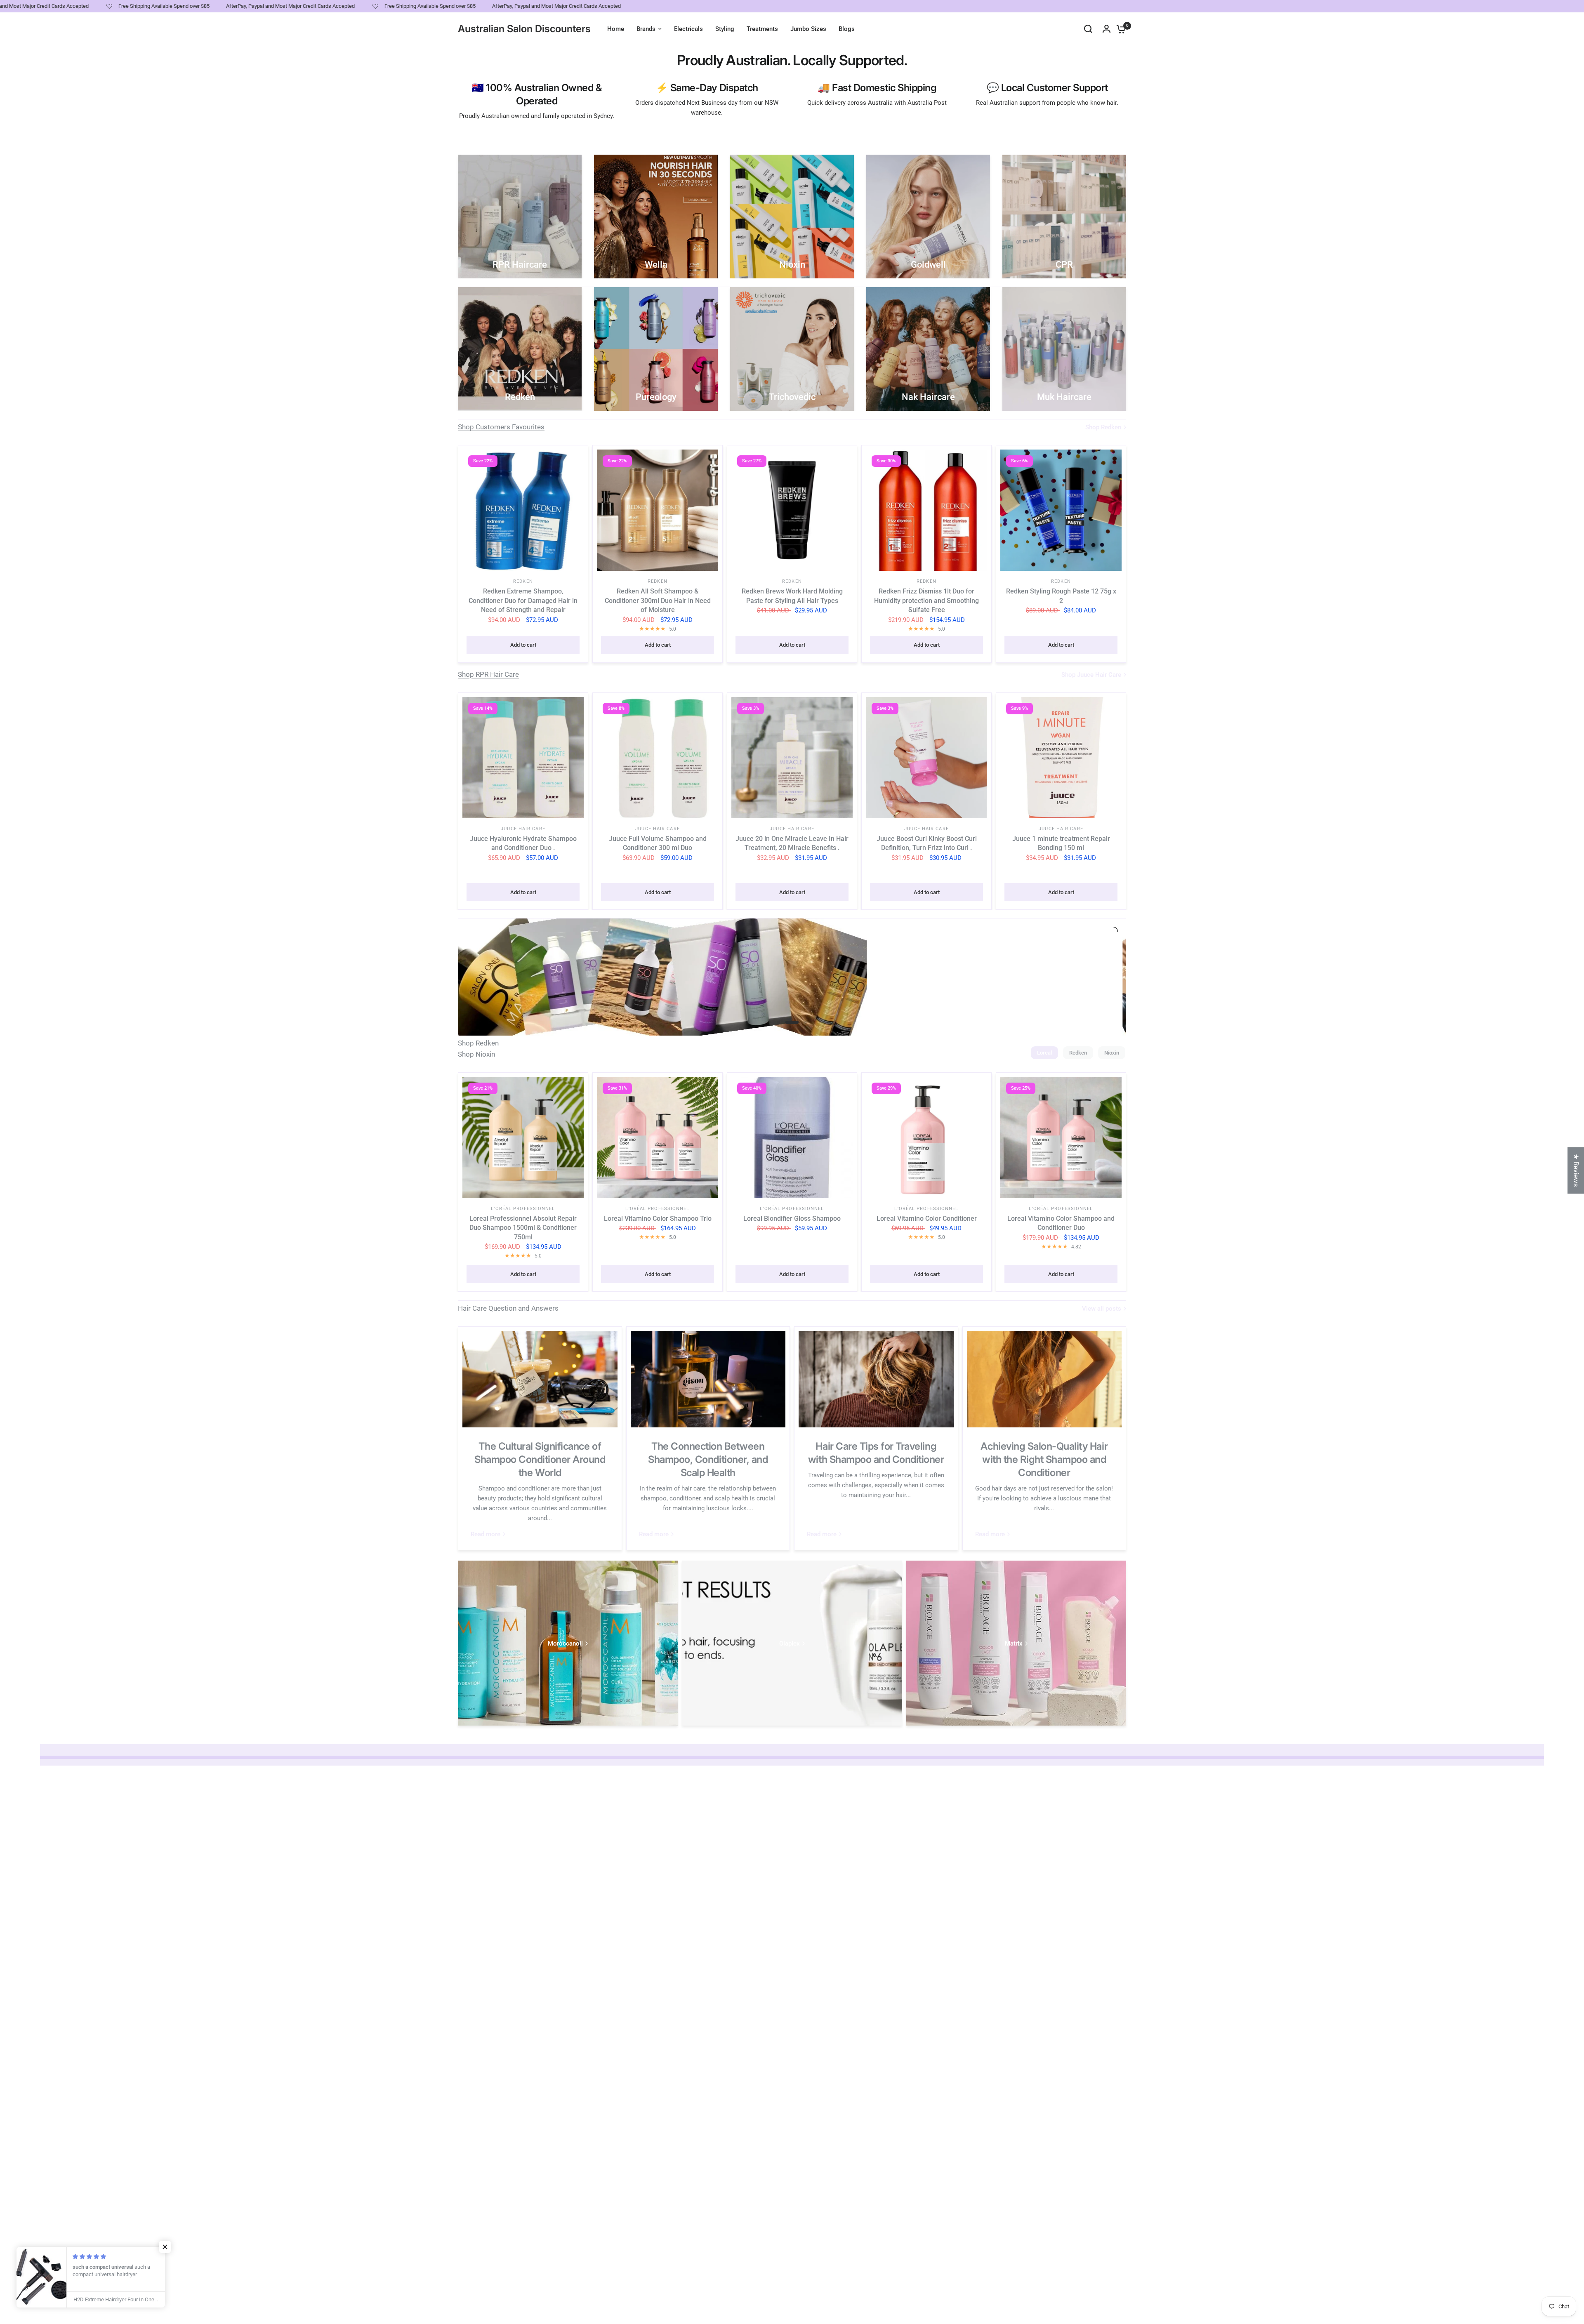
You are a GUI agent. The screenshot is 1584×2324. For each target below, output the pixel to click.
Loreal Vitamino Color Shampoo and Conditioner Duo (1061, 1223)
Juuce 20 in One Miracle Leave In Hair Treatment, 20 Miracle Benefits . (792, 843)
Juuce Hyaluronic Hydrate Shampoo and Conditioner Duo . (523, 843)
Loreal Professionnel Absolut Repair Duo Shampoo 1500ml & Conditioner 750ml (523, 1228)
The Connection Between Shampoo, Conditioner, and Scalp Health (708, 1459)
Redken (523, 581)
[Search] (1088, 29)
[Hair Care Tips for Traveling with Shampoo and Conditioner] (876, 1379)
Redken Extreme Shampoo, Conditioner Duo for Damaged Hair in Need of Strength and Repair (523, 600)
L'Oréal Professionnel (523, 1209)
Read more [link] (486, 1534)
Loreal (1044, 1053)
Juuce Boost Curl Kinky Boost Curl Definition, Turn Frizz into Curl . (927, 843)
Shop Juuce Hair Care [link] (1091, 675)
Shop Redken (478, 1043)
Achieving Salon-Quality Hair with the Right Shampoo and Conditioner (1044, 1459)
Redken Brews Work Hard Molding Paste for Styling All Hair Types (792, 596)
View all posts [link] (1102, 1309)
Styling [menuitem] (725, 29)
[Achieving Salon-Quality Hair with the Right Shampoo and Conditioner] (1044, 1379)
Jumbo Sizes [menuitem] (808, 29)
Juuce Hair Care (523, 829)
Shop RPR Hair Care (488, 674)
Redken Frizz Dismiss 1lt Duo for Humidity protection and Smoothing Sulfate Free (926, 600)
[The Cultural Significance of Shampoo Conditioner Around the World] (540, 1379)
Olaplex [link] (790, 1644)
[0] (1119, 29)
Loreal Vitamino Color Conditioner (927, 1219)
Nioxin (1112, 1053)
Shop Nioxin (476, 1054)
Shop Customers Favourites (501, 427)
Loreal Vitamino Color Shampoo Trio (658, 1219)
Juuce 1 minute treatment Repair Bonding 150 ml (1061, 843)
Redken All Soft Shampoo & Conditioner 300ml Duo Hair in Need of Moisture (658, 600)
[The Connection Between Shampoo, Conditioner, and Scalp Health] (708, 1379)
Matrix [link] (1014, 1644)
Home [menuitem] (616, 29)
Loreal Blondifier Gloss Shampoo (792, 1219)
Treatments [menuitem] (762, 29)
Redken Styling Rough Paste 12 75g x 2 (1061, 596)
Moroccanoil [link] (565, 1644)
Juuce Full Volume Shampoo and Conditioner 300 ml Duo (658, 843)
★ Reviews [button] (1576, 1170)
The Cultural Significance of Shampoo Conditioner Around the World (540, 1459)
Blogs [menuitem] (847, 29)
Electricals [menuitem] (688, 29)
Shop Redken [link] (1103, 427)
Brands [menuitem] (646, 29)
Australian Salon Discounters (524, 29)
